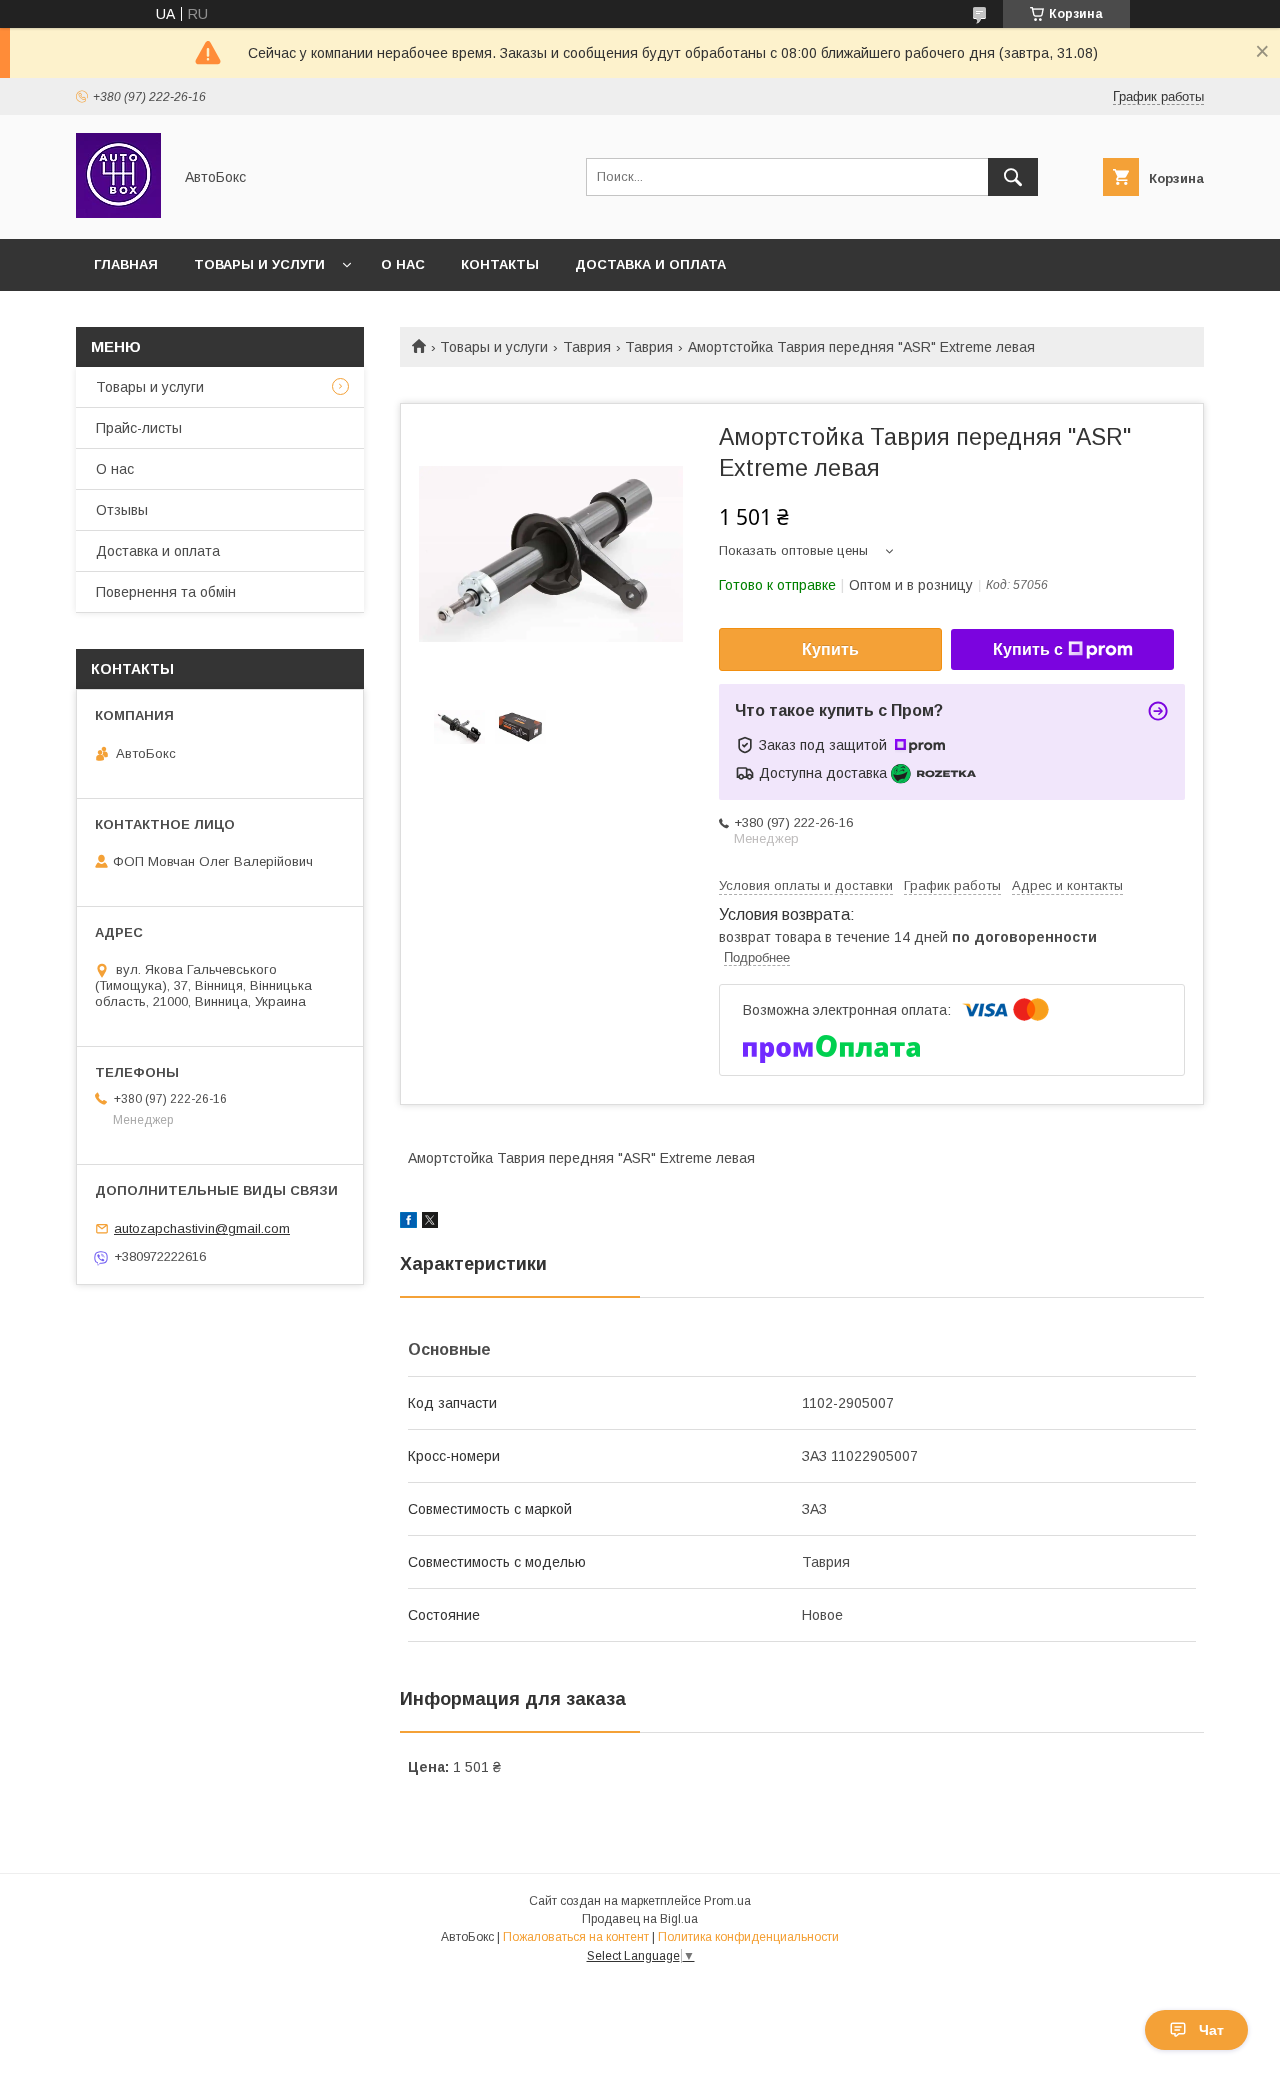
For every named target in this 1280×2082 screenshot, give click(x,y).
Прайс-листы (139, 428)
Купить (830, 649)
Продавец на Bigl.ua (640, 1919)
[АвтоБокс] (118, 213)
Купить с (1028, 649)
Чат (1211, 2030)
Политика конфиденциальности (748, 1937)
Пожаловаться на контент (576, 1937)
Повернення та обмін (166, 592)
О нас (403, 264)
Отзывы (122, 510)
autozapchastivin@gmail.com (202, 1228)
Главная (126, 264)
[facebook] (408, 1223)
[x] (430, 1223)
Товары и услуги (259, 264)
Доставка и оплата (650, 264)
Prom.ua (727, 1901)
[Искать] (1013, 177)
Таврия (587, 347)
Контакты (500, 264)
